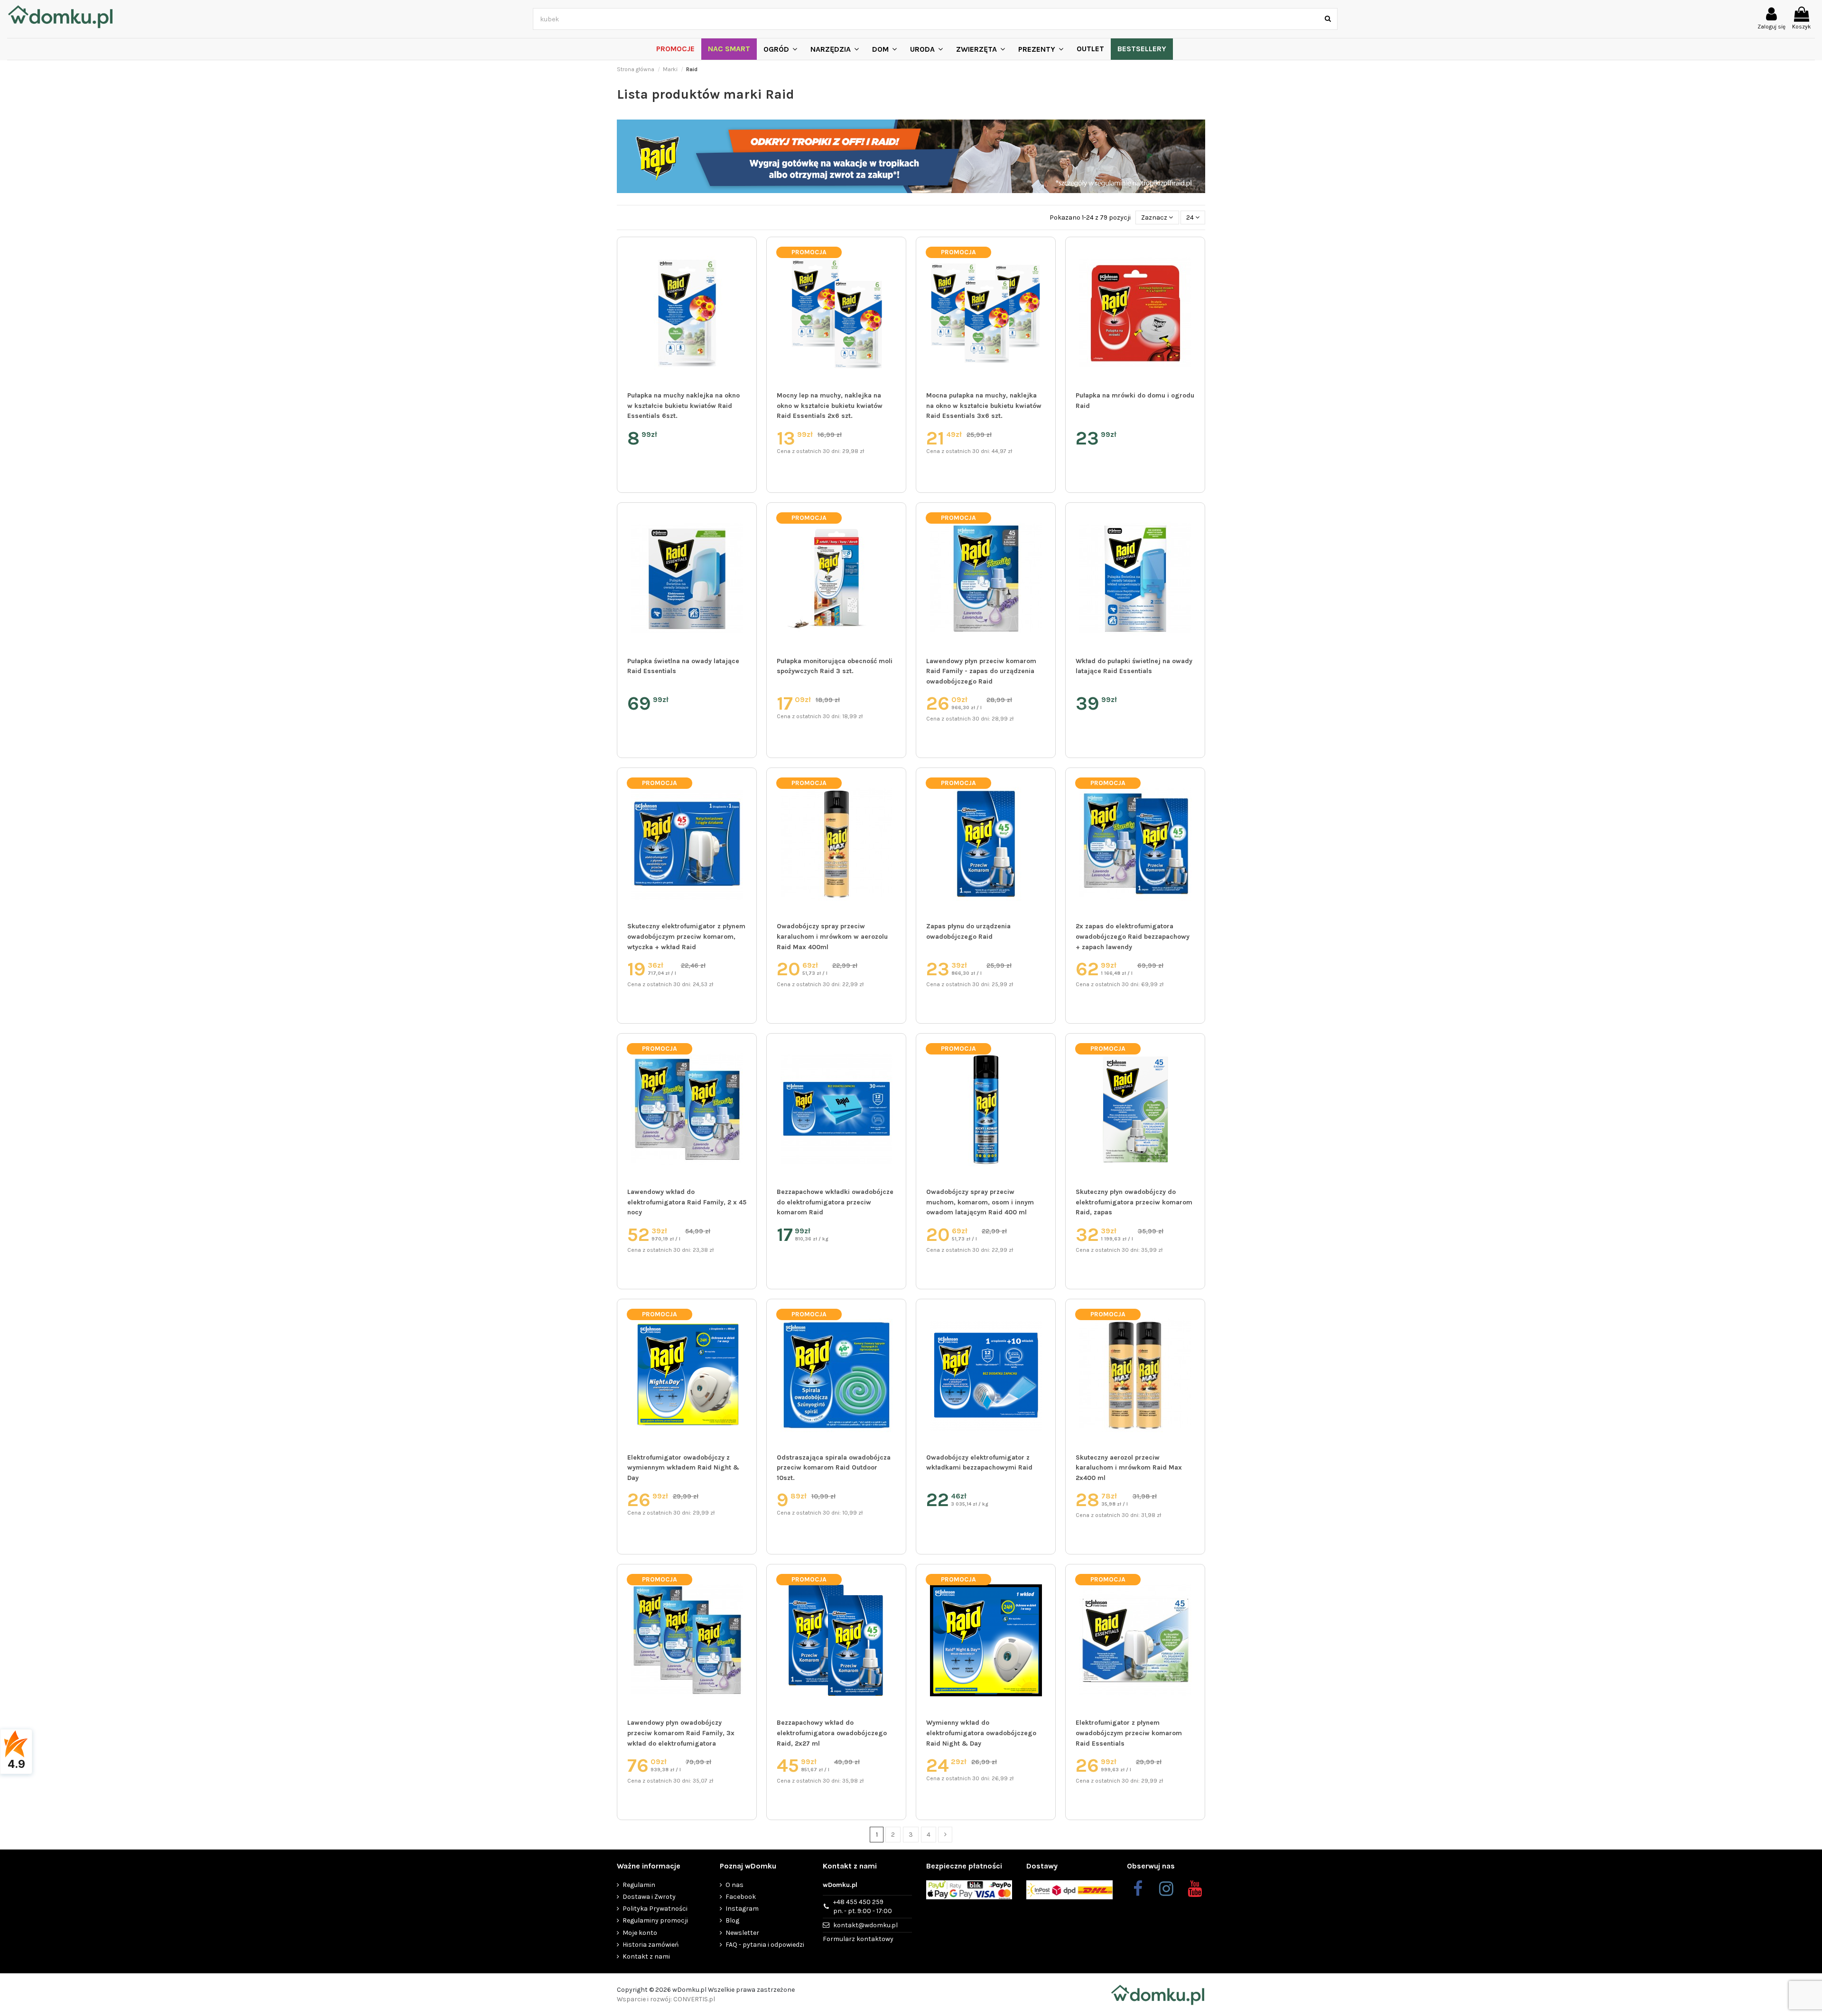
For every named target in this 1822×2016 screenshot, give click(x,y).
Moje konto (640, 1933)
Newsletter (742, 1933)
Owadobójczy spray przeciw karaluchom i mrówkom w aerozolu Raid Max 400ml (832, 936)
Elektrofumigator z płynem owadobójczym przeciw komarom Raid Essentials (1129, 1733)
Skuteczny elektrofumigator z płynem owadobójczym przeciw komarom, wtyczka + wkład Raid (686, 936)
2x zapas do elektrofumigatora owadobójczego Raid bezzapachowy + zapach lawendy (1133, 936)
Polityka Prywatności (655, 1909)
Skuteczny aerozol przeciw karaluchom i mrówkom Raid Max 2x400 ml (1129, 1468)
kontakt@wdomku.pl (865, 1925)
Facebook (741, 1897)
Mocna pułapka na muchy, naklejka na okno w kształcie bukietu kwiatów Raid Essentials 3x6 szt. (984, 406)
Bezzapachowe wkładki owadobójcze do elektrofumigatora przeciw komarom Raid (835, 1202)
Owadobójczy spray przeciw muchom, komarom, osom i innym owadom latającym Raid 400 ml (980, 1202)
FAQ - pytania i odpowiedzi (765, 1945)
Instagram (742, 1909)
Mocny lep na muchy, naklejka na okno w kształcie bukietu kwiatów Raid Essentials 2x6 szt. (830, 406)
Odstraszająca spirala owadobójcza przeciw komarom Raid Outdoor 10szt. (834, 1468)
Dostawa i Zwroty (649, 1897)
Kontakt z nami (646, 1956)
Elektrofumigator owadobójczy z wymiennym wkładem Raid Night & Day (683, 1468)
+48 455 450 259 (863, 1907)
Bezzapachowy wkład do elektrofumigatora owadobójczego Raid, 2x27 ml (832, 1733)
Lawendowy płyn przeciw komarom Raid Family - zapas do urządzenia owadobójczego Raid (981, 671)
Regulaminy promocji (655, 1920)
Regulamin (639, 1885)
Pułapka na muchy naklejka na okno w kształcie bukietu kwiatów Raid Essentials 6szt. (683, 406)
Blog (732, 1920)
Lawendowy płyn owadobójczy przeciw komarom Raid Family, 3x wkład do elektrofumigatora (681, 1733)
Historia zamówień (651, 1945)
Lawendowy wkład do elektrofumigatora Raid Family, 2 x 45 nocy (687, 1202)
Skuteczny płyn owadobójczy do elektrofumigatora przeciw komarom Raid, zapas (1134, 1202)
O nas (734, 1885)
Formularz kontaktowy (858, 1939)
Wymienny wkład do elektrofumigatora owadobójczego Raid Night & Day (981, 1733)
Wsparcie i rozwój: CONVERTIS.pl (666, 1999)
